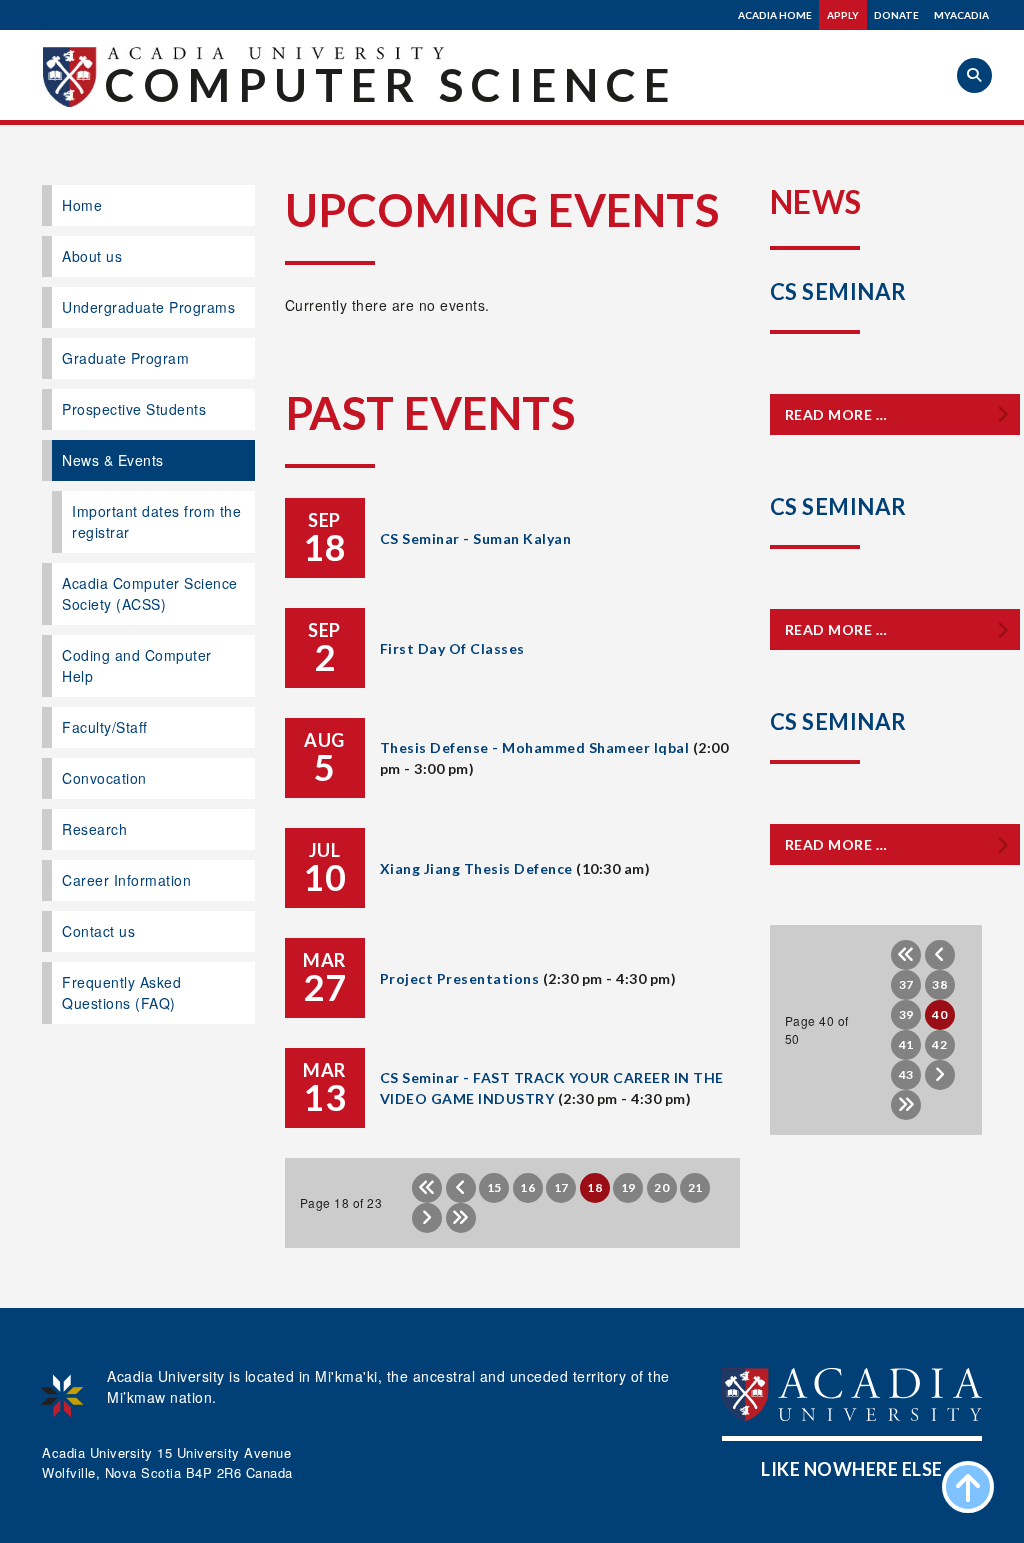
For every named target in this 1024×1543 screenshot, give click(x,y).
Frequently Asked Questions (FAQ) (121, 992)
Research (94, 829)
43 (906, 1074)
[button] (974, 75)
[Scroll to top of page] (968, 1487)
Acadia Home (775, 15)
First (427, 1188)
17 (561, 1187)
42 (939, 1044)
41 (906, 1044)
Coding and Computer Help (137, 665)
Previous (461, 1188)
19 (628, 1187)
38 (939, 984)
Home (82, 205)
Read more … (836, 414)
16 (527, 1187)
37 (906, 984)
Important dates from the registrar (156, 521)
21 (695, 1187)
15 (494, 1187)
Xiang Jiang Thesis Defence (476, 868)
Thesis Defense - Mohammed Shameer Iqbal (535, 747)
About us (92, 256)
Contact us (98, 931)
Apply (843, 15)
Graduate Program (125, 358)
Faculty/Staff (105, 727)
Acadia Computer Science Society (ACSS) (150, 593)
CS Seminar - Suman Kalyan (476, 538)
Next (427, 1218)
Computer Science (391, 84)
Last (461, 1218)
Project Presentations (460, 978)
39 (906, 1014)
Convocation (104, 778)
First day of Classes (452, 648)
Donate (896, 15)
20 (661, 1187)
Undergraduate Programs (148, 307)
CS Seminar (838, 291)
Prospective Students (134, 409)
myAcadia (961, 15)
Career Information (126, 880)
